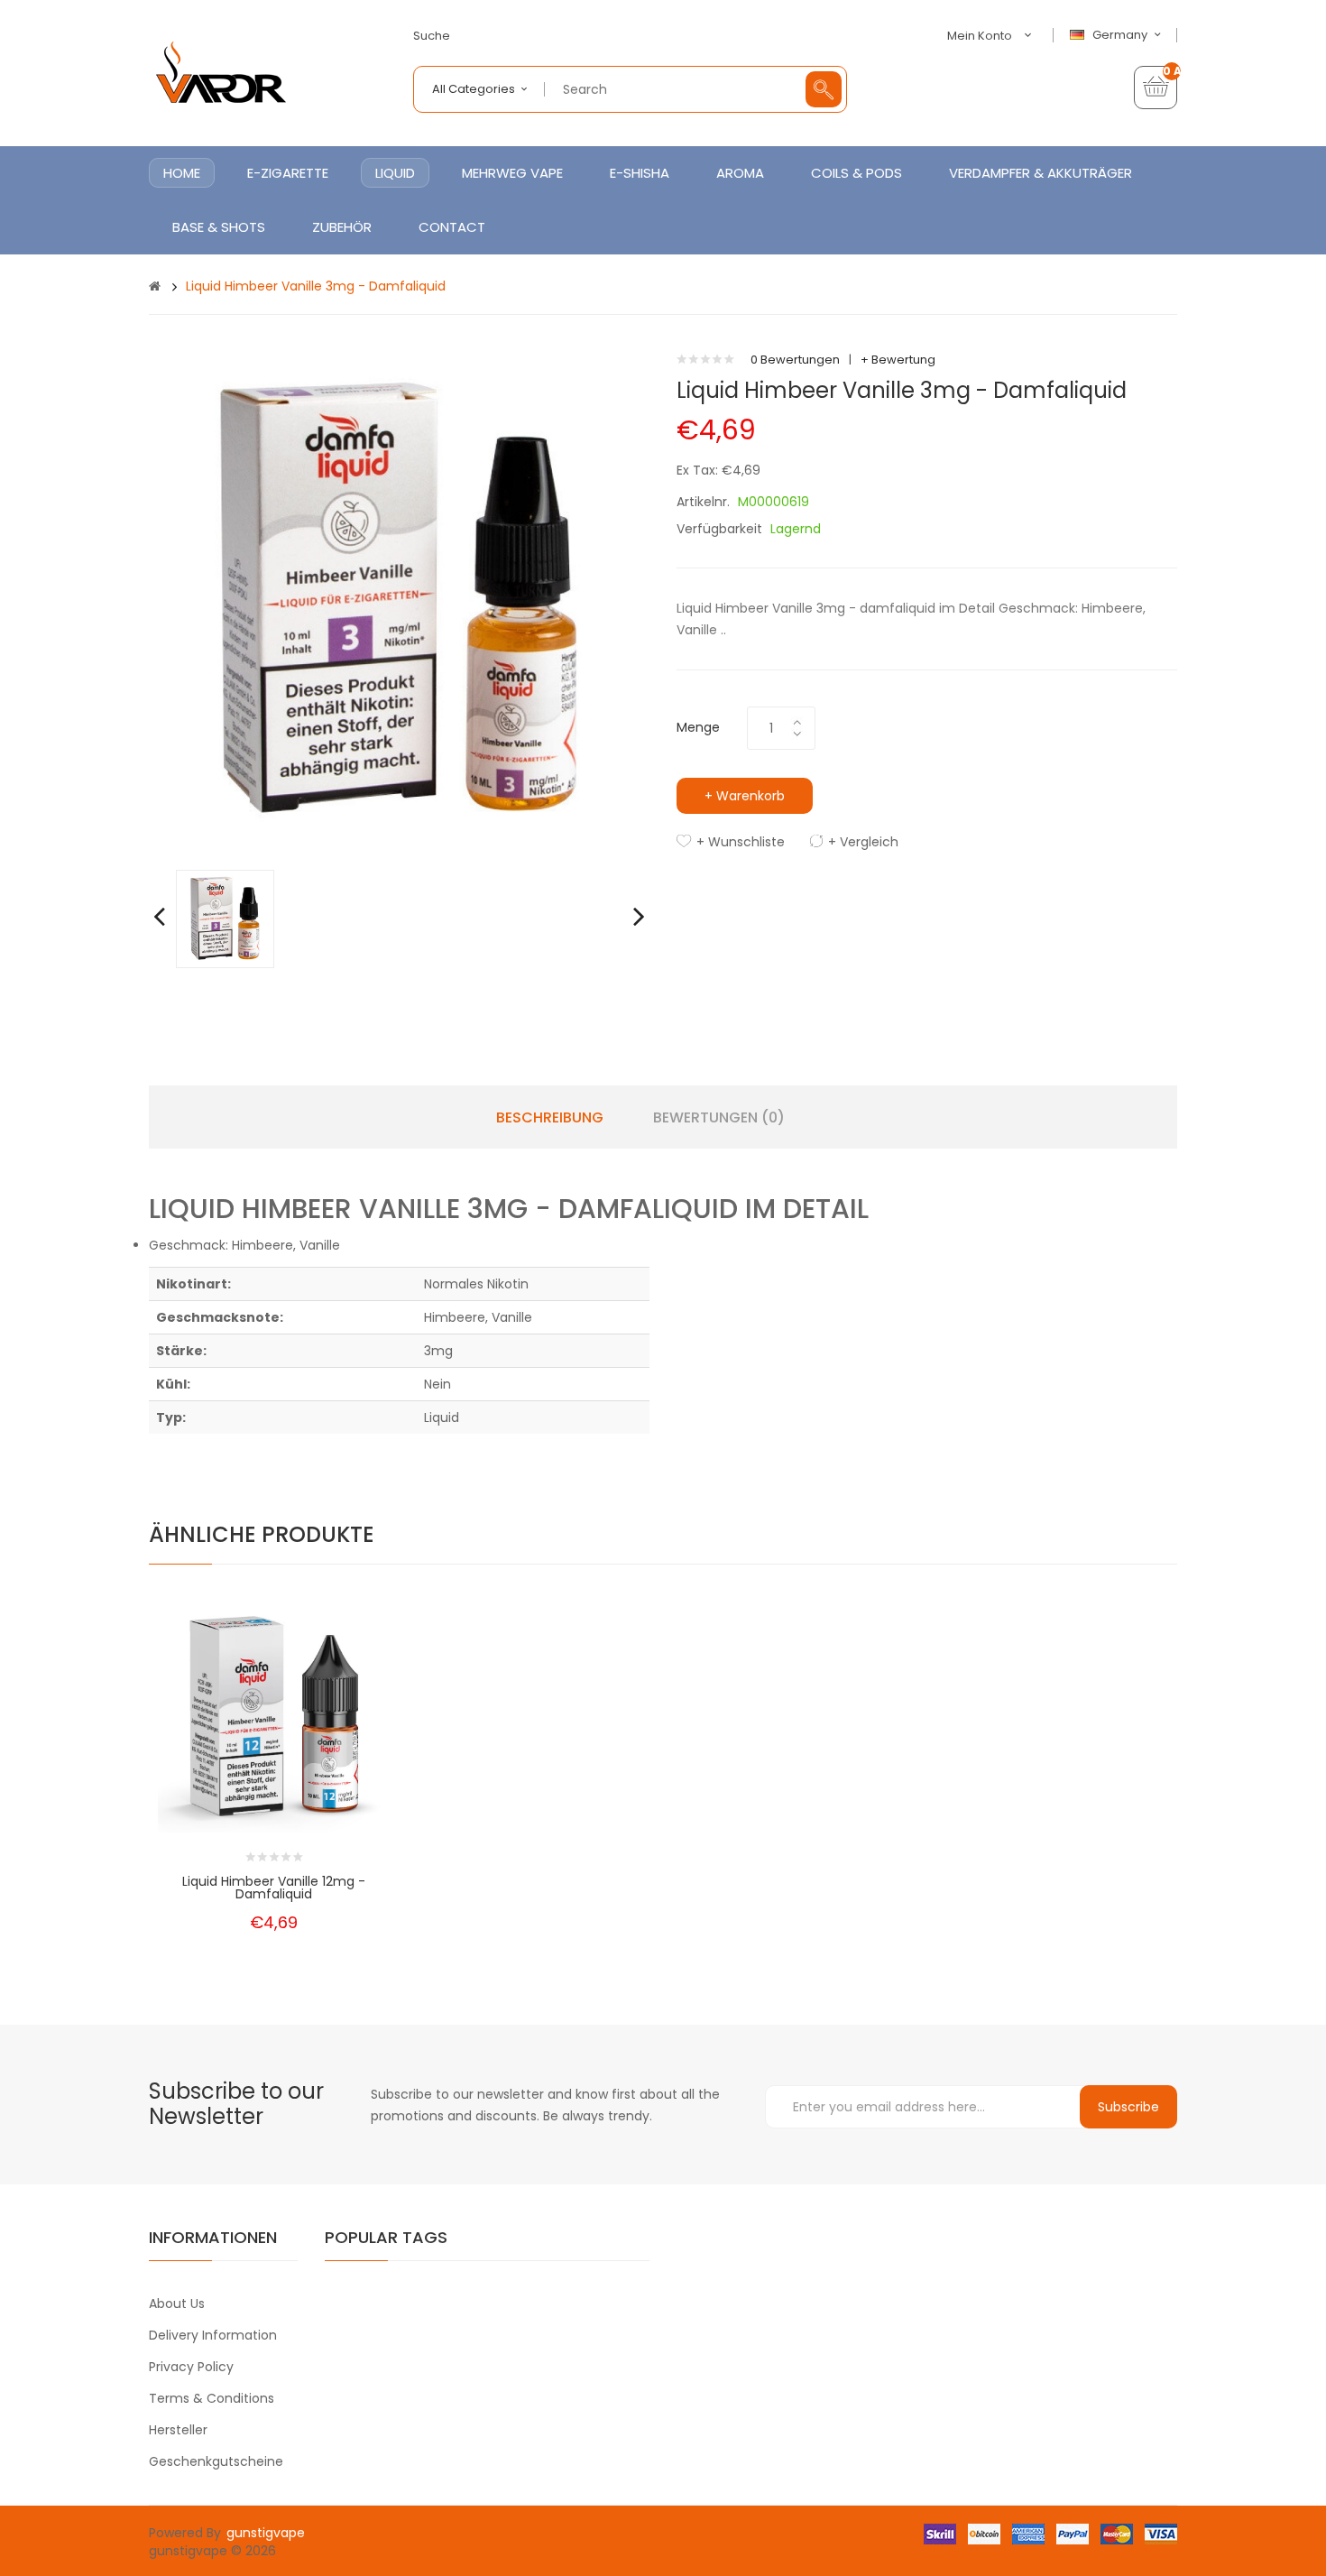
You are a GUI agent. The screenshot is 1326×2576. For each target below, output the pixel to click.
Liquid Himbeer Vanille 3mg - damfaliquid (316, 286)
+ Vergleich (863, 842)
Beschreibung (550, 1118)
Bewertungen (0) (719, 1118)
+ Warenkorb (745, 796)
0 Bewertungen (795, 360)
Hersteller (178, 2430)
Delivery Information (213, 2335)
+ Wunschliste (741, 842)
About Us (177, 2304)
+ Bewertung (898, 360)
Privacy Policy (191, 2367)
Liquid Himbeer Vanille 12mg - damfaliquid (274, 1888)
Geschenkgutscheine (216, 2461)
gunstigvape (266, 2533)
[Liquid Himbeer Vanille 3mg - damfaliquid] (225, 918)
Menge (698, 727)
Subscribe (1128, 2107)
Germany (1121, 35)
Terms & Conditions (212, 2398)
